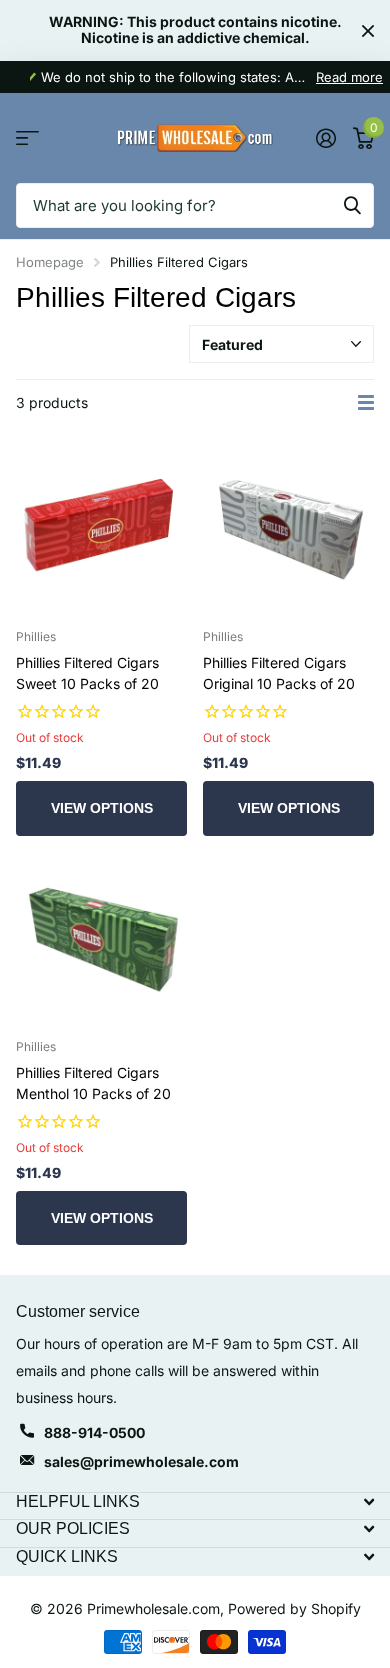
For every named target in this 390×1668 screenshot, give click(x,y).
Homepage (50, 262)
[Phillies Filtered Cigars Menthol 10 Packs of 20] (101, 937)
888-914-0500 (94, 1432)
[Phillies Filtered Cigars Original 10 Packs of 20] (288, 527)
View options (102, 808)
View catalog (27, 138)
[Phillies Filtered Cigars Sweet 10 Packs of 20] (101, 527)
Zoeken (352, 205)
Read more (349, 77)
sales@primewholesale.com (141, 1461)
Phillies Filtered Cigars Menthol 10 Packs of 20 (93, 1083)
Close (368, 30)
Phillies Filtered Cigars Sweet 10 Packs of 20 (87, 673)
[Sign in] (325, 138)
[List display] (366, 403)
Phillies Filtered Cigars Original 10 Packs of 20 (279, 673)
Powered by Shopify (294, 1608)
